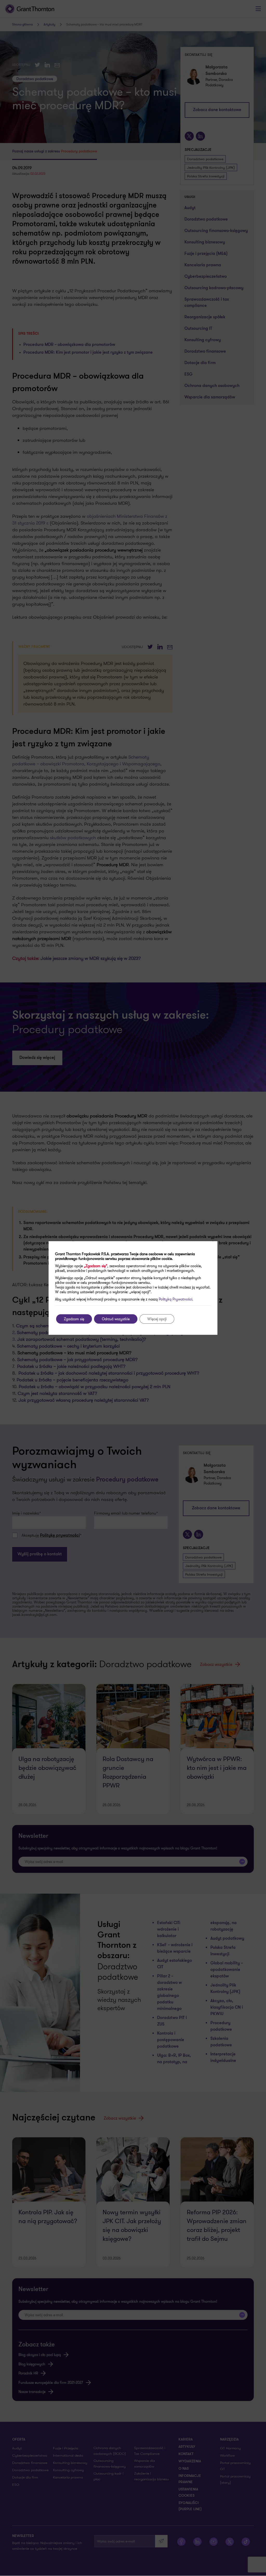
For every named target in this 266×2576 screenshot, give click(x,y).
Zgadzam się (74, 1319)
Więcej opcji (157, 1319)
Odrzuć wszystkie (116, 1319)
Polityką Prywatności (175, 1299)
